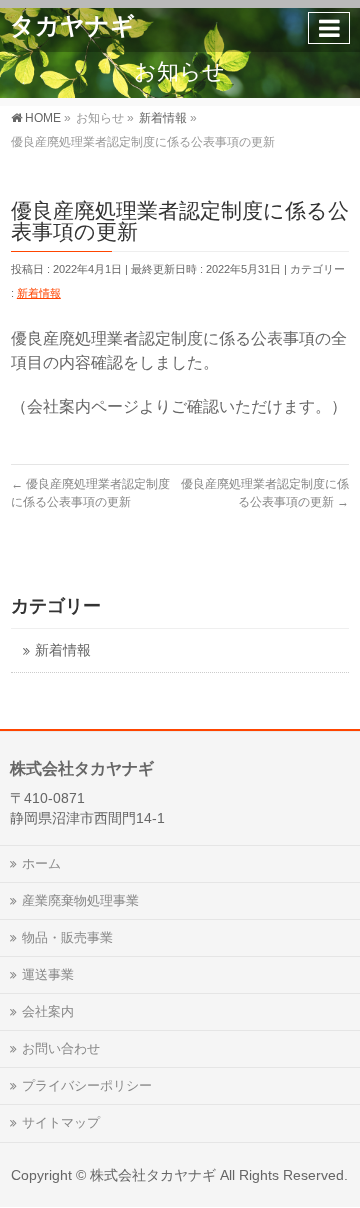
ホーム (41, 863)
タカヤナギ (72, 25)
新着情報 (39, 293)
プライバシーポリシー (87, 1085)
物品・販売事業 (67, 937)
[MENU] (329, 28)
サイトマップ (61, 1122)
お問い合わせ (61, 1048)
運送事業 (48, 974)
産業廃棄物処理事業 (80, 900)
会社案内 (48, 1011)
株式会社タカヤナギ (153, 1175)
